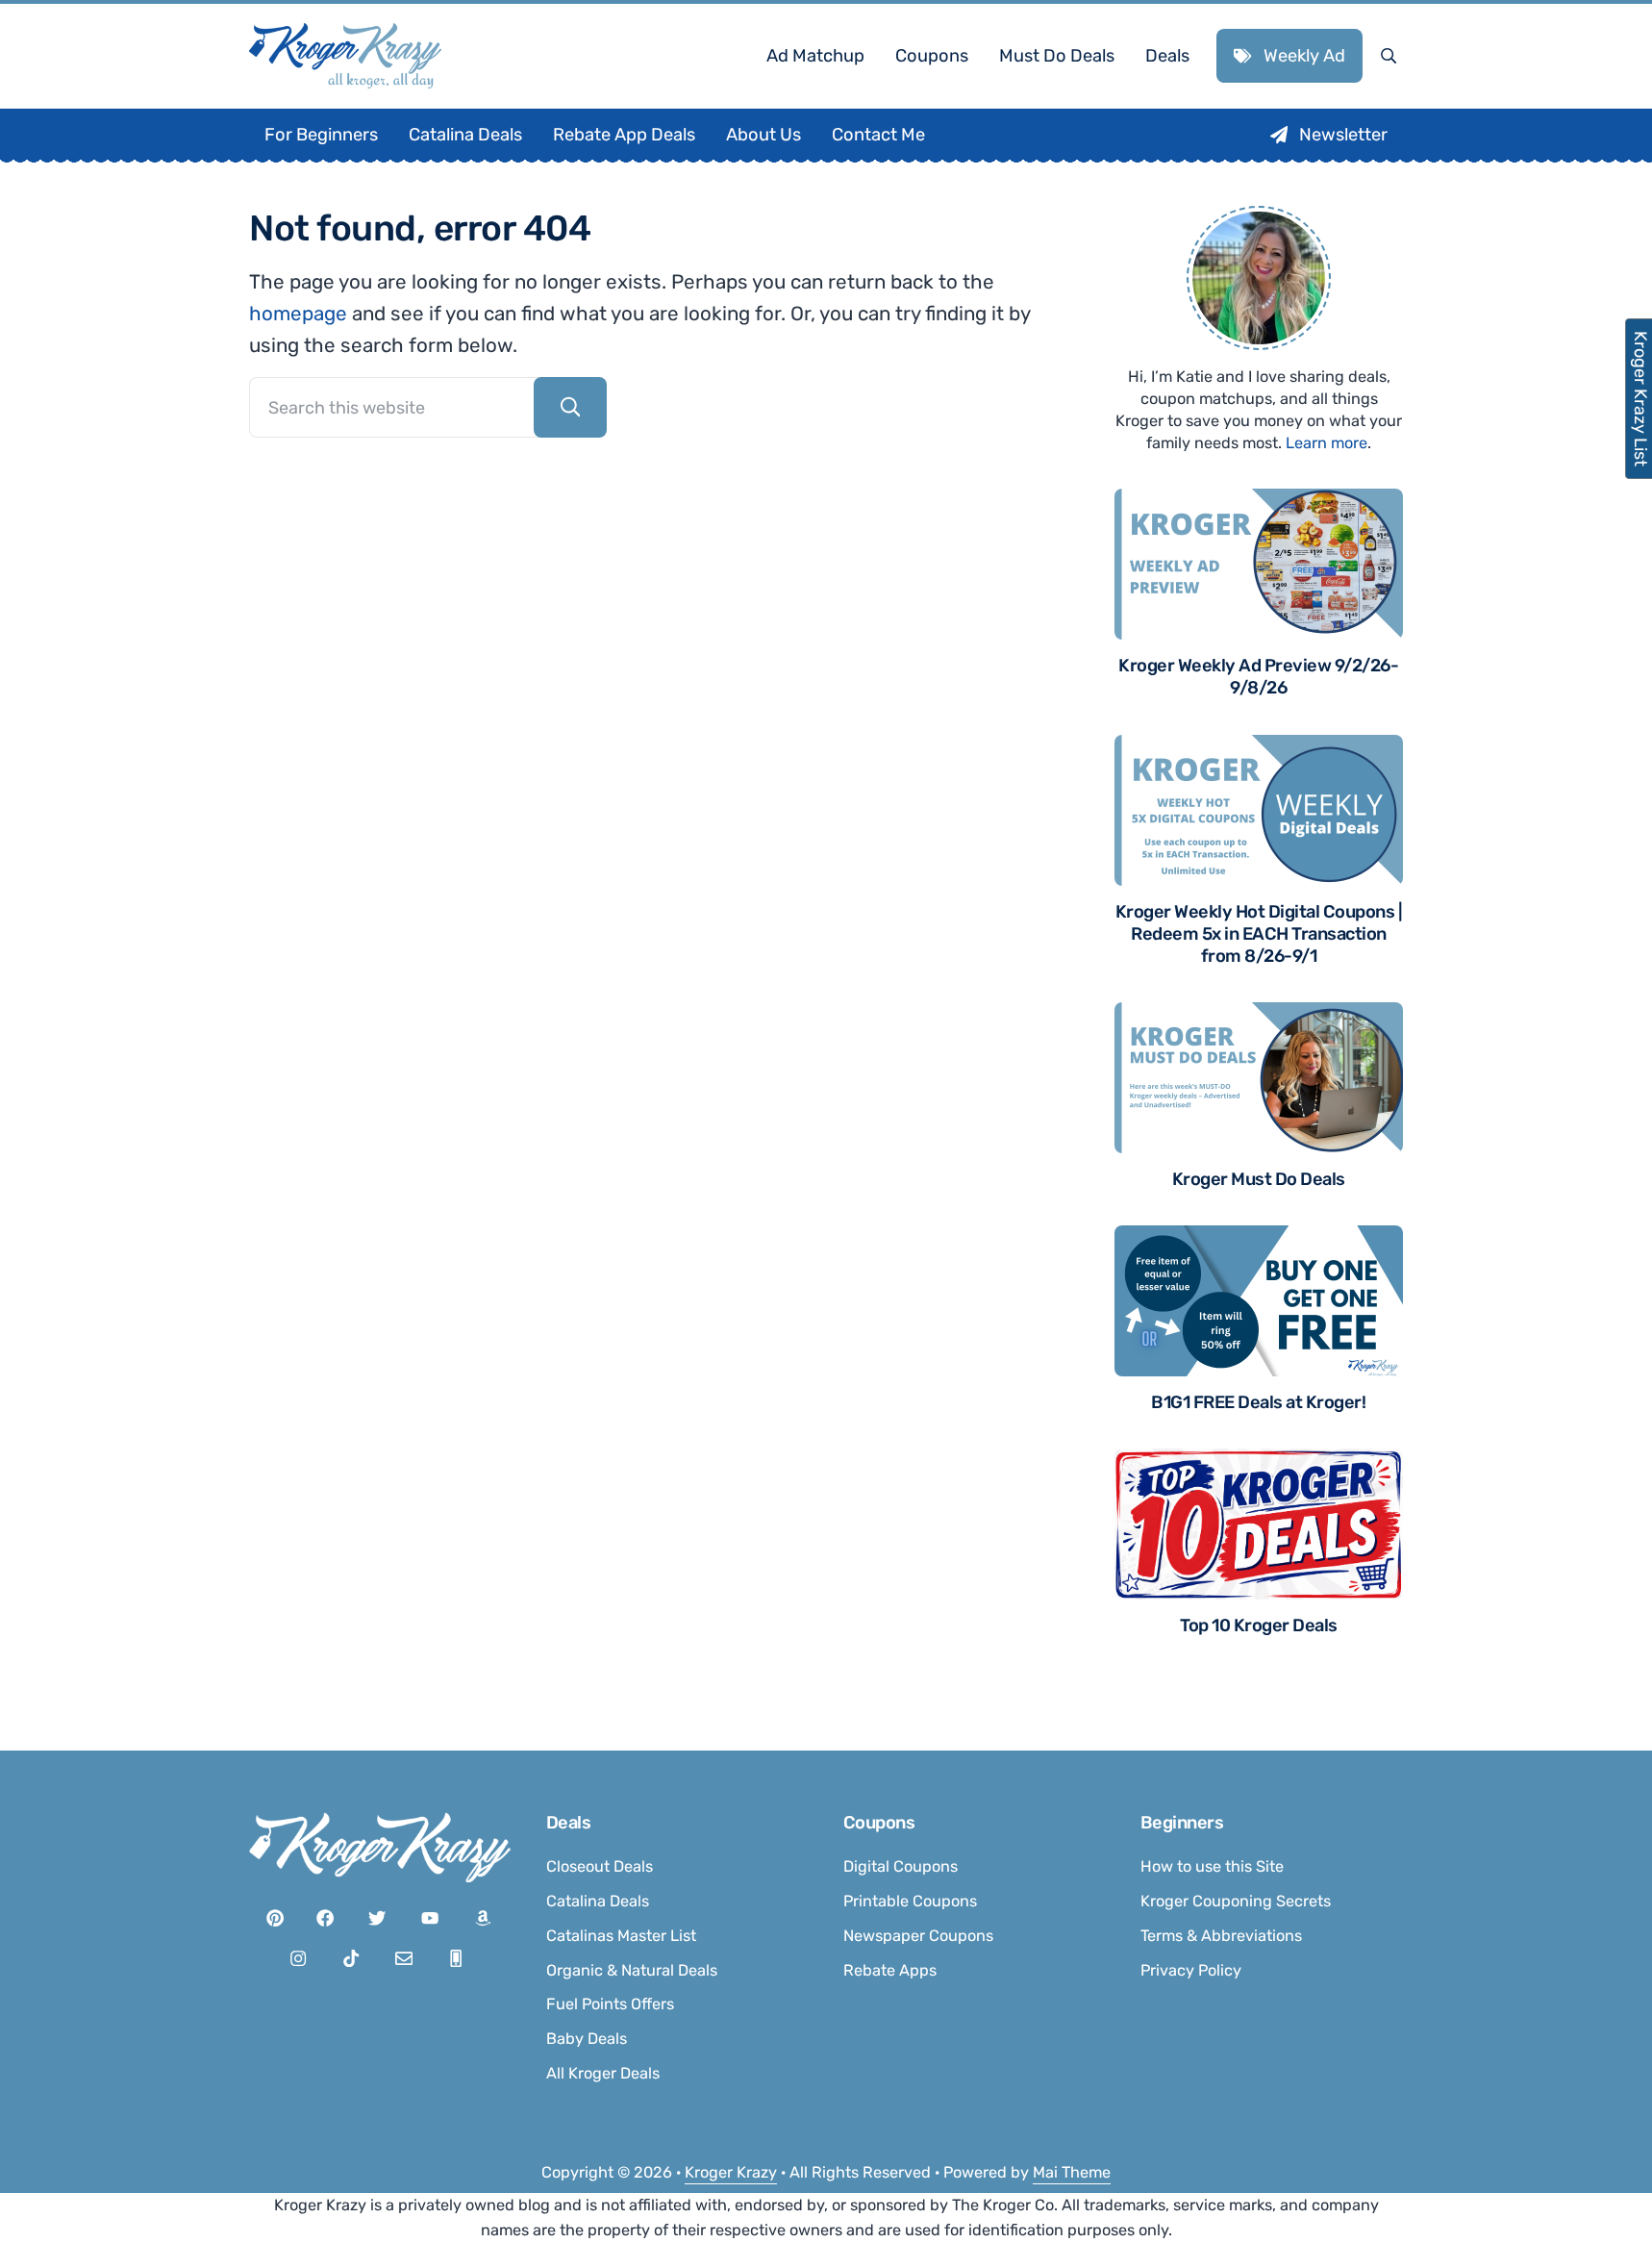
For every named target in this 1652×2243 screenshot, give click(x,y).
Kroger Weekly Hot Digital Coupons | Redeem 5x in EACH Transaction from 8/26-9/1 (1259, 934)
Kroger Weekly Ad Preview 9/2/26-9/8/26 (1258, 677)
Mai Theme (1072, 2172)
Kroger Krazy (731, 2172)
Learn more (1327, 443)
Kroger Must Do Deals (1259, 1179)
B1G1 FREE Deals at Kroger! (1258, 1402)
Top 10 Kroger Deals (1259, 1626)
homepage (298, 314)
